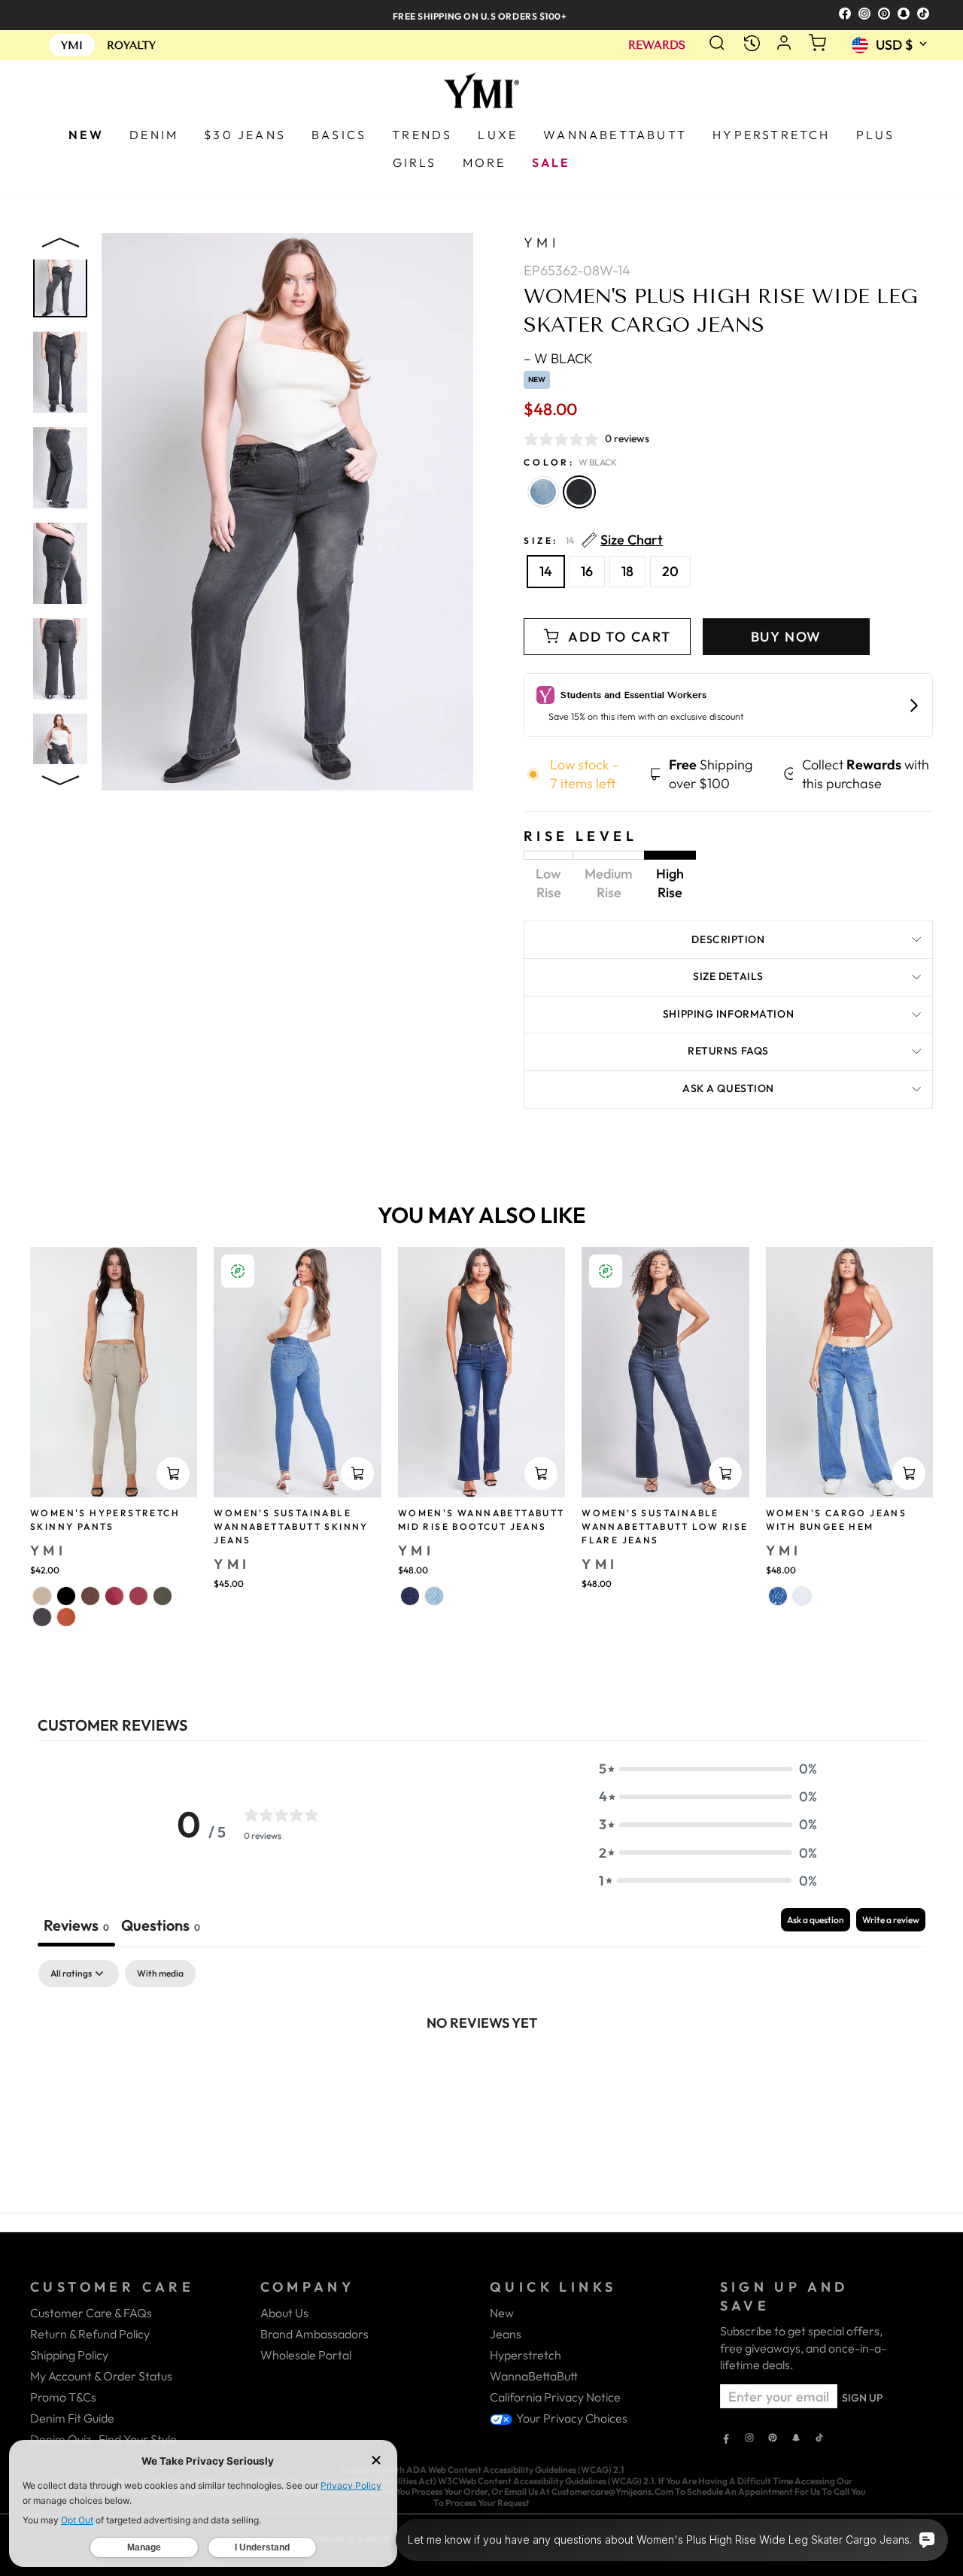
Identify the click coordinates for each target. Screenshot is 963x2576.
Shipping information (728, 1014)
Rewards (657, 46)
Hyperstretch (526, 2355)
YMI (541, 243)
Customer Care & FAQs (91, 2313)
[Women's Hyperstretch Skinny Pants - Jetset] (42, 1617)
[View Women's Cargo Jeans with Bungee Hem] (849, 1373)
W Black (579, 492)
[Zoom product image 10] (60, 468)
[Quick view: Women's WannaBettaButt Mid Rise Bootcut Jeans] (541, 1473)
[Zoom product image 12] (60, 659)
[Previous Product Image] (60, 246)
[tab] (161, 1927)
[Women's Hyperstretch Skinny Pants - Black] (66, 1596)
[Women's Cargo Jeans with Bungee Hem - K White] (802, 1596)
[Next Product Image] (60, 777)
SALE (551, 162)
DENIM (154, 135)
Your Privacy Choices (571, 2418)
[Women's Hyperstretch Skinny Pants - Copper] (66, 1617)
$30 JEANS (245, 135)
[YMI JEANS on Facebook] (726, 2439)
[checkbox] (160, 1974)
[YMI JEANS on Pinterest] (773, 2439)
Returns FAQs (728, 1051)
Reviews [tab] (76, 1925)
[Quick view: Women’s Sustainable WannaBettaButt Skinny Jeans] (357, 1473)
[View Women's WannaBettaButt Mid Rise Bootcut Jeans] (481, 1373)
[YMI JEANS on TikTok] (819, 2439)
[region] (481, 15)
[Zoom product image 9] (60, 372)
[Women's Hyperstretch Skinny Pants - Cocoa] (90, 1596)
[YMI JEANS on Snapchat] (796, 2439)
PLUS (876, 135)
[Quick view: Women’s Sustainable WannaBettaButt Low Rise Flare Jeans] (725, 1473)
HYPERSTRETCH (771, 135)
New (502, 2313)
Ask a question (728, 1088)
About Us (284, 2313)
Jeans (506, 2334)
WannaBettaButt (534, 2376)
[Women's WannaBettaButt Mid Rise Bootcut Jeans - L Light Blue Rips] (434, 1596)
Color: (570, 462)
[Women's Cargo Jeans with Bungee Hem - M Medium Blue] (778, 1596)
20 (670, 571)
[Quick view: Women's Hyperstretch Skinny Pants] (173, 1473)
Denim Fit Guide (72, 2418)
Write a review (891, 1920)
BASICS (339, 135)
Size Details (728, 976)
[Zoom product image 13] (60, 754)
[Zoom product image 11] (60, 563)
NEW (87, 135)
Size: (593, 540)
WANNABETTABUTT (615, 135)
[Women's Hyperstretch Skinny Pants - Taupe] (42, 1596)
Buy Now (787, 637)
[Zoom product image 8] (60, 277)
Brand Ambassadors (314, 2334)
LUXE (498, 135)
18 (627, 571)
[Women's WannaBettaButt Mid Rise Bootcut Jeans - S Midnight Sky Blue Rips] (410, 1596)
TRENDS (422, 135)
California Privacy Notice (555, 2397)
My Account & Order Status (101, 2376)
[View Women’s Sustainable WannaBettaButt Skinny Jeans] (297, 1373)
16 (587, 571)
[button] (708, 1769)
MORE (485, 162)
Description (728, 939)
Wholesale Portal (306, 2355)
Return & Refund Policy (90, 2334)
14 (546, 571)
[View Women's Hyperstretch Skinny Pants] (114, 1373)
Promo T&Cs (63, 2397)
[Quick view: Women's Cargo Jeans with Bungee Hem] (909, 1473)
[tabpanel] (481, 2073)
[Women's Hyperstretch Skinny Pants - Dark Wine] (138, 1596)
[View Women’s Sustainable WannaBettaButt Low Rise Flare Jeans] (665, 1373)
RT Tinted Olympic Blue (543, 492)
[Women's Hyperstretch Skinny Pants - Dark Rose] (114, 1596)
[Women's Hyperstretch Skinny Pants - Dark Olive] (163, 1596)
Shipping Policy (69, 2355)
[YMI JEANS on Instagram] (749, 2439)
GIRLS (415, 162)
